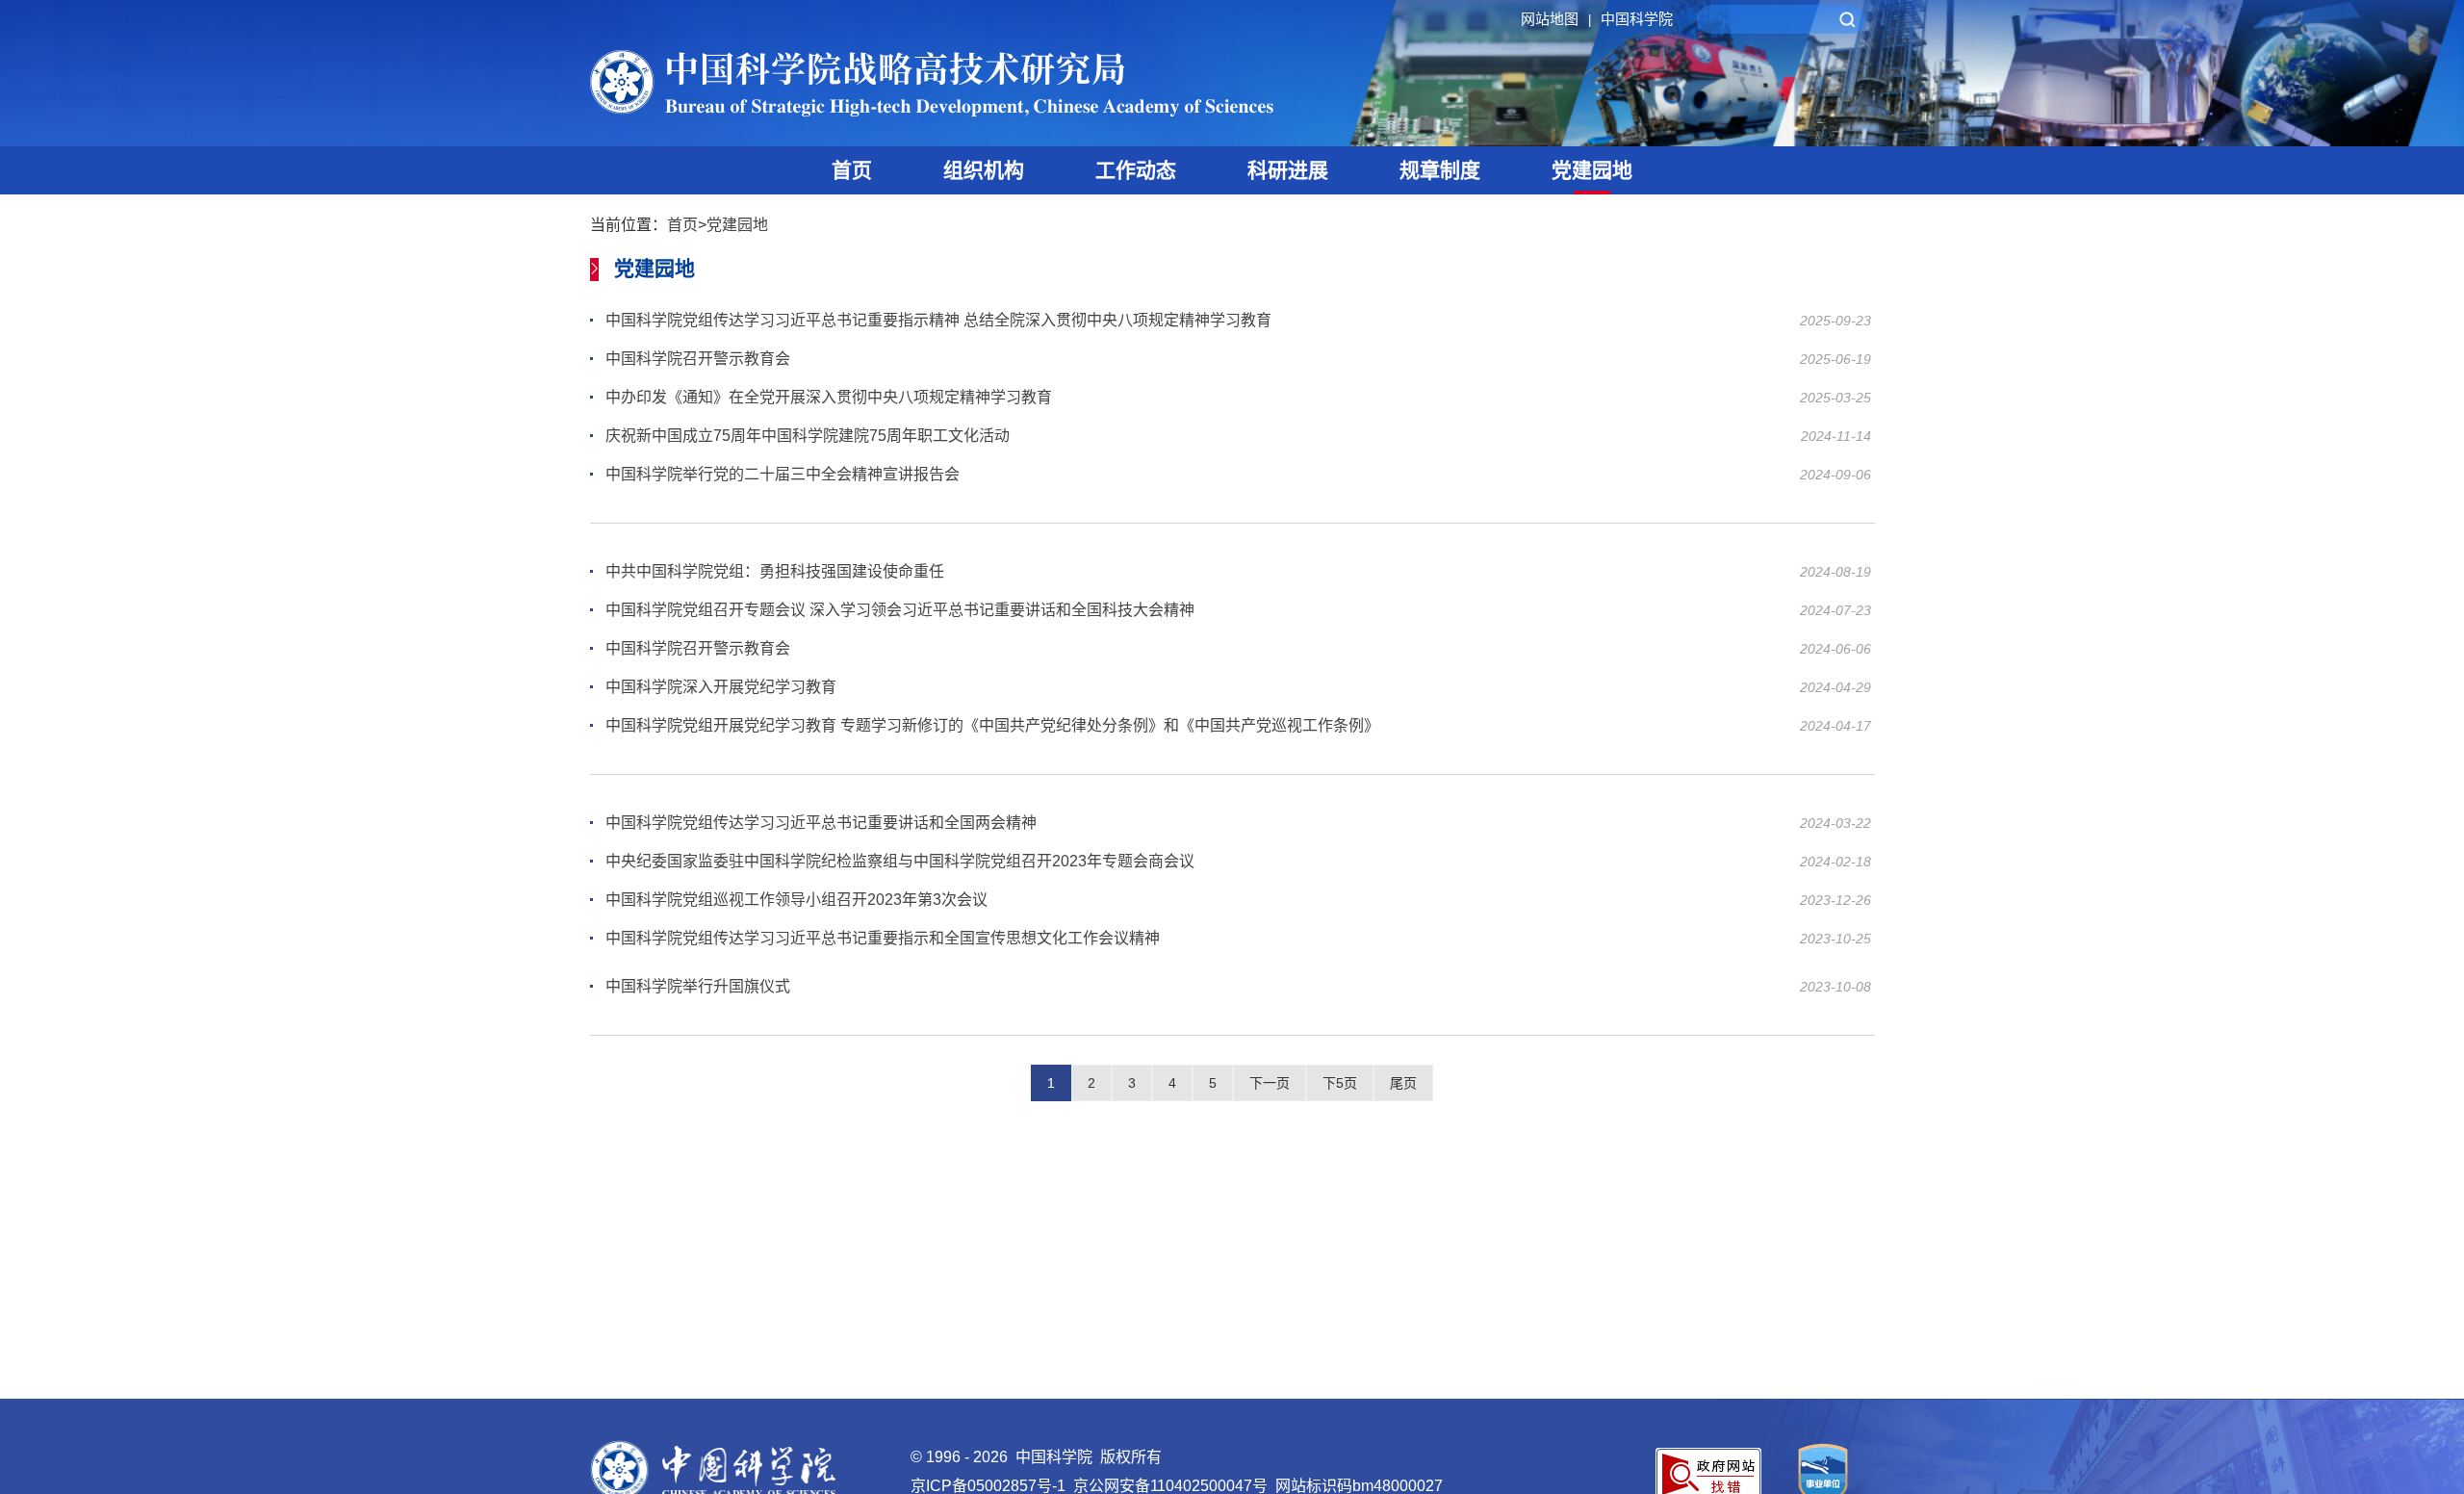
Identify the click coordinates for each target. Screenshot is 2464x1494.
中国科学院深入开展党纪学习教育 (721, 687)
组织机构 (984, 170)
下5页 (1340, 1083)
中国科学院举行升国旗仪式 (698, 986)
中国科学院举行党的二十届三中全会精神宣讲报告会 (783, 474)
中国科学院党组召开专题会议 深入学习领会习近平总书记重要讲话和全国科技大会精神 (900, 610)
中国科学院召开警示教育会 (698, 359)
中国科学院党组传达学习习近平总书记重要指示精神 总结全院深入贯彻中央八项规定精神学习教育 (938, 320)
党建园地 (1592, 170)
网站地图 (1556, 19)
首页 (852, 170)
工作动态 (1136, 170)
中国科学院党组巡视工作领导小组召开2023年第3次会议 (796, 900)
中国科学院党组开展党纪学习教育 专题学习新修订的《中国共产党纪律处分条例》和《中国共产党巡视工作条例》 (992, 725)
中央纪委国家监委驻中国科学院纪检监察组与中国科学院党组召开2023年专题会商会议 (900, 861)
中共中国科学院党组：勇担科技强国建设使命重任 (775, 571)
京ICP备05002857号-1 (988, 1486)
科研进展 (1288, 170)
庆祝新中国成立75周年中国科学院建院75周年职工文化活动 (808, 436)
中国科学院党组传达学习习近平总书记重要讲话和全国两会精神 (821, 823)
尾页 (1403, 1083)
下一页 (1270, 1083)
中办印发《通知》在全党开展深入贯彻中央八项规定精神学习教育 (829, 397)
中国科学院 (1637, 19)
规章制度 (1440, 170)
